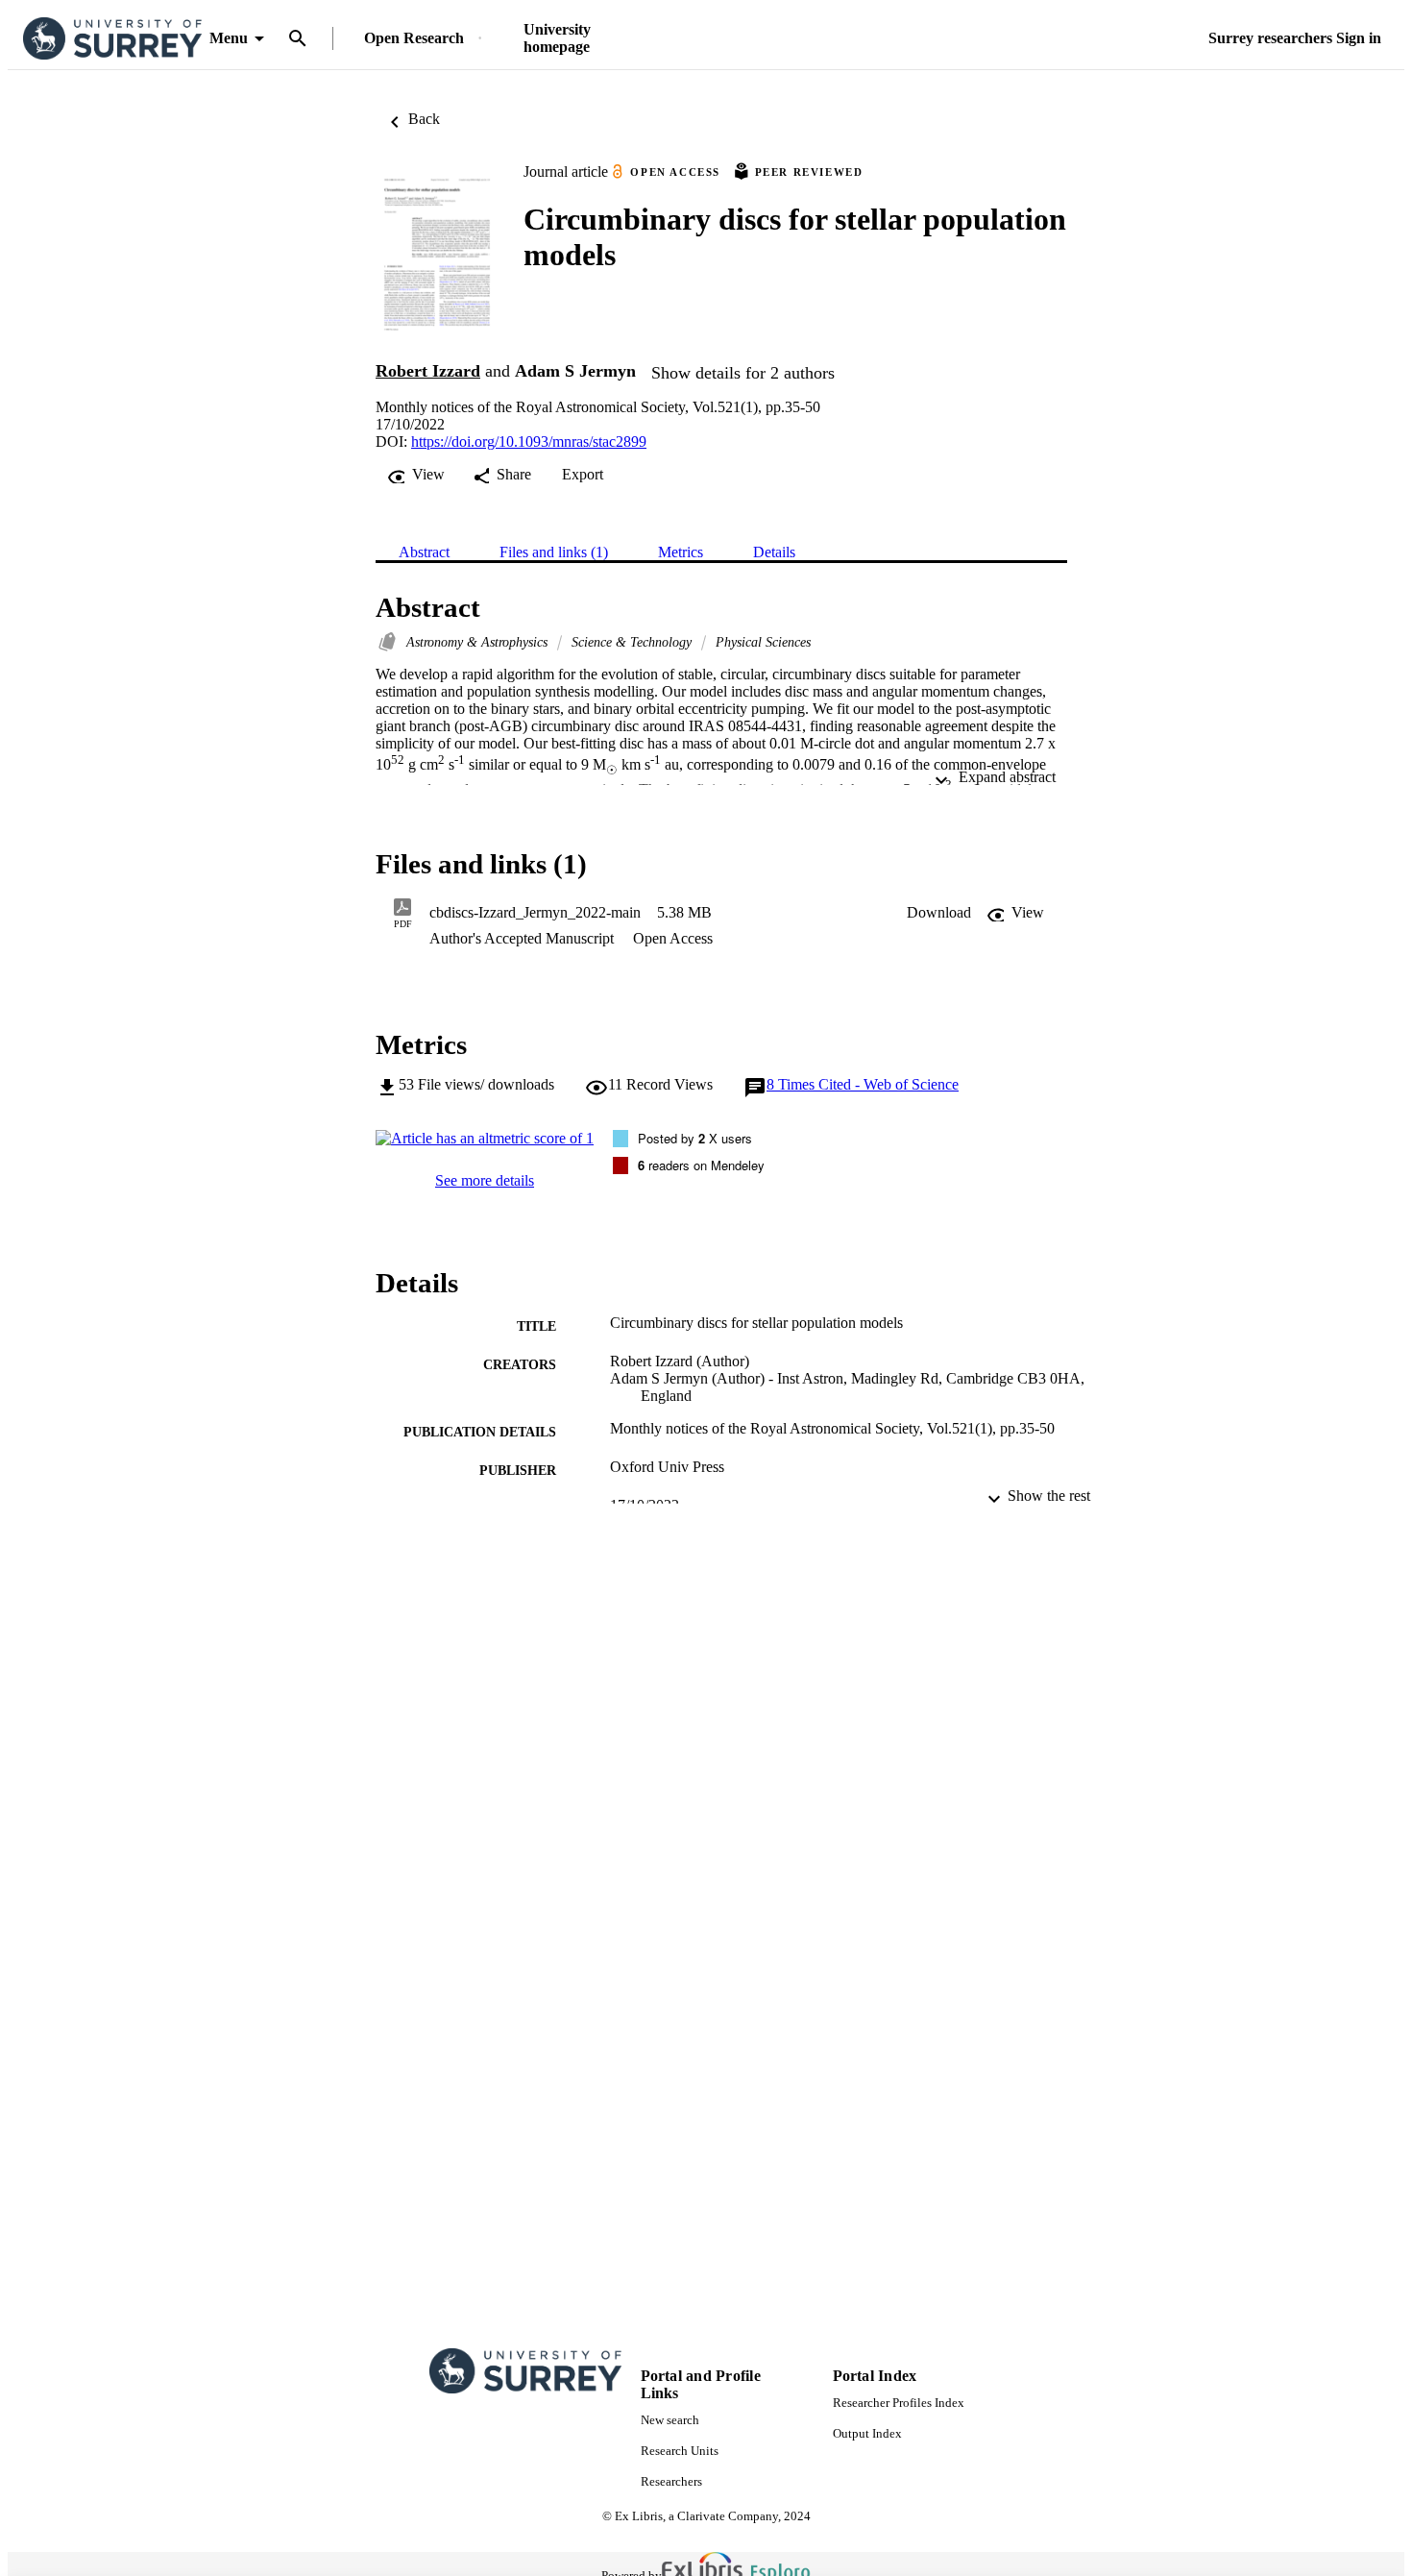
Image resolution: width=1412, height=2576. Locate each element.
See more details (485, 1180)
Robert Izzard (428, 371)
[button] (939, 913)
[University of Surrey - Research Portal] (112, 39)
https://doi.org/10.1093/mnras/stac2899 (529, 442)
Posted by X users (695, 1138)
